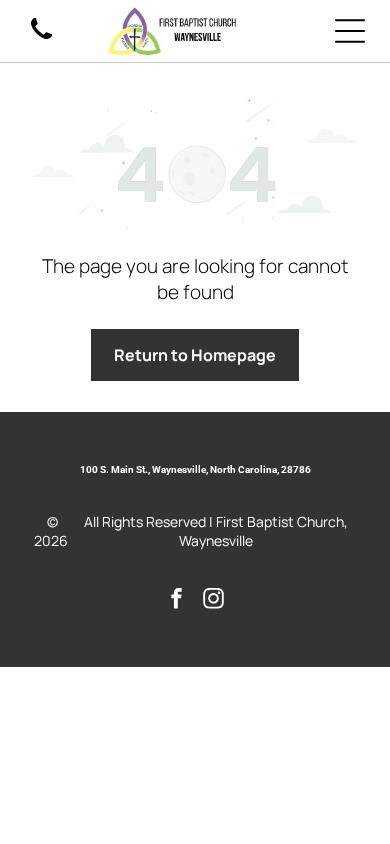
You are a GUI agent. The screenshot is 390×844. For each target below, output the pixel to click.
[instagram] (214, 600)
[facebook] (177, 600)
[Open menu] (350, 31)
